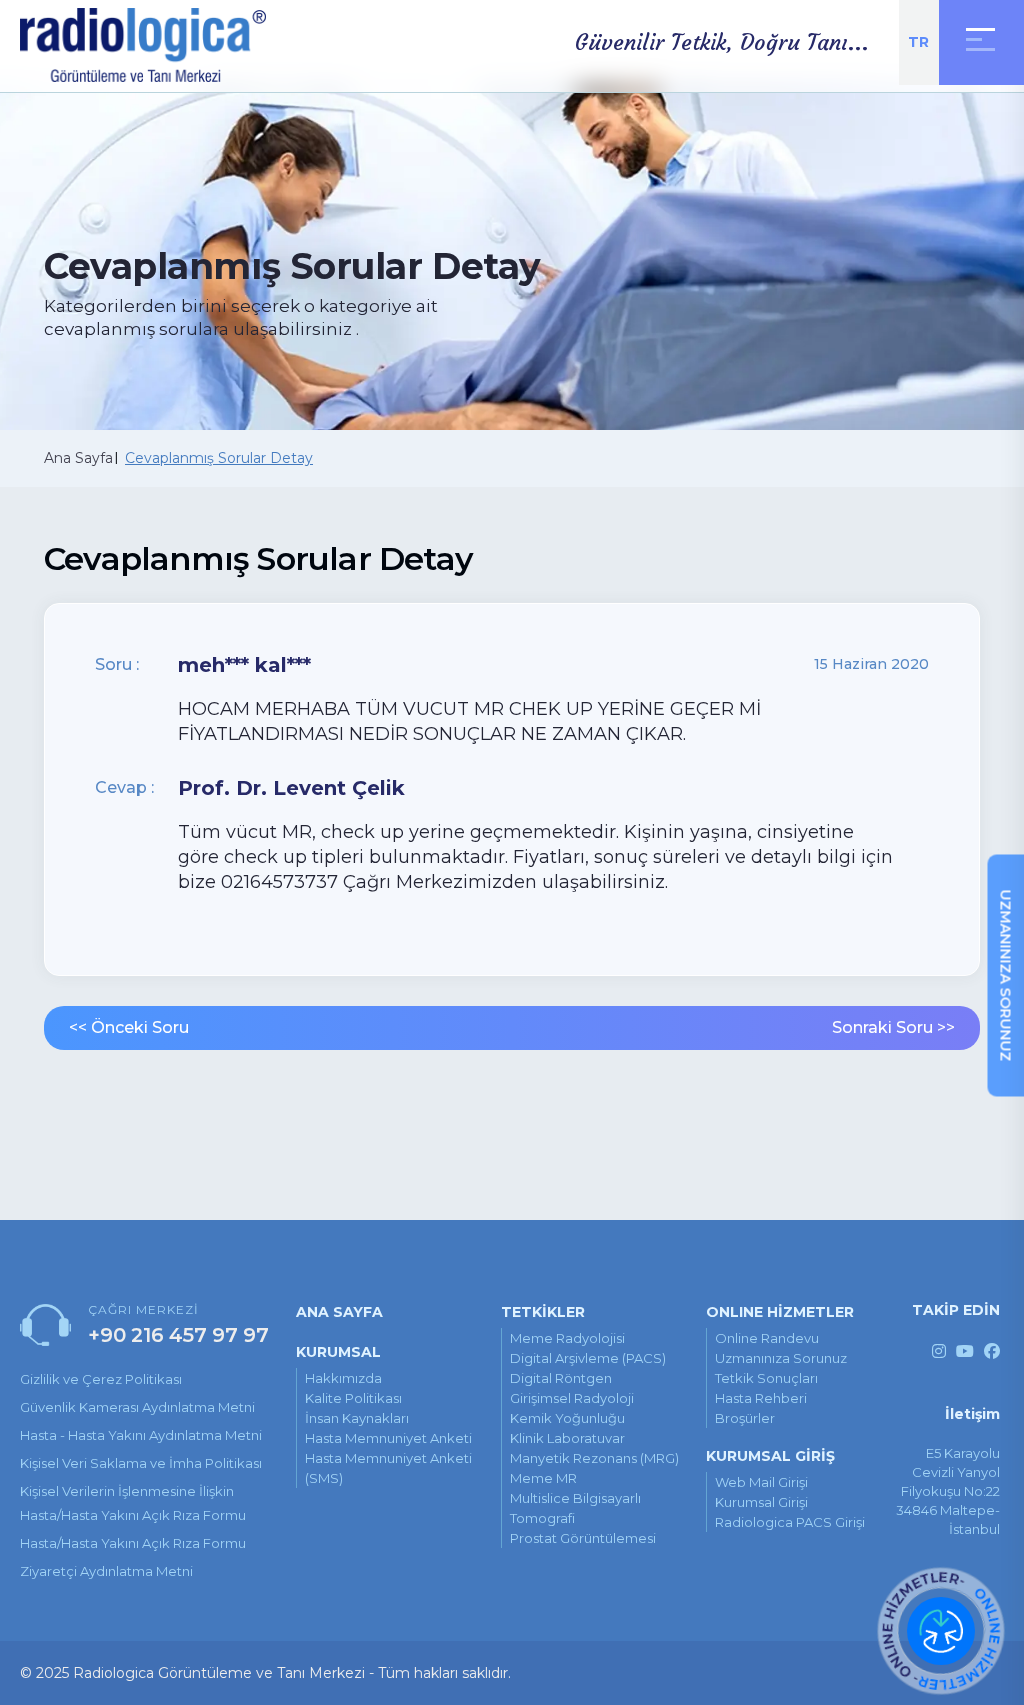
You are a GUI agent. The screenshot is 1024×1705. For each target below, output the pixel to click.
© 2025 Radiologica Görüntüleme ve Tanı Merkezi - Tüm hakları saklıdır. (265, 1673)
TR (918, 42)
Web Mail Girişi (761, 1482)
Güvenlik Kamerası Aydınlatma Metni (137, 1407)
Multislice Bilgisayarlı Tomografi (575, 1508)
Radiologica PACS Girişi (790, 1522)
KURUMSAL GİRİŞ (770, 1456)
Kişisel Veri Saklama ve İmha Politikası (141, 1463)
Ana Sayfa (78, 458)
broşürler (745, 1418)
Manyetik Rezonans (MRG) (594, 1458)
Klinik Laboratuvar (567, 1438)
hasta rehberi (761, 1398)
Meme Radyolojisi (567, 1338)
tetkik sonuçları (766, 1378)
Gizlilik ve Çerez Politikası (101, 1379)
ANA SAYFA (339, 1312)
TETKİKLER (543, 1312)
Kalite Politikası (353, 1398)
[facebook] (992, 1351)
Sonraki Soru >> (893, 1027)
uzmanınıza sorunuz (781, 1358)
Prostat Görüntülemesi (583, 1538)
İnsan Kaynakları (357, 1418)
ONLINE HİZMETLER (780, 1312)
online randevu (767, 1338)
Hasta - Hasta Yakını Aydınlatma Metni (141, 1435)
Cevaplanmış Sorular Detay (219, 458)
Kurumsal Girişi (761, 1502)
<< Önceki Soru (129, 1027)
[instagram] (939, 1351)
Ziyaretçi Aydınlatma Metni (106, 1571)
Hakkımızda (343, 1378)
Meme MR (543, 1478)
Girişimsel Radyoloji (572, 1398)
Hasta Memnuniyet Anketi (388, 1438)
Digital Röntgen (561, 1378)
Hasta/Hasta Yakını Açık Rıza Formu (133, 1543)
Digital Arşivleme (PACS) (588, 1358)
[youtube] (965, 1351)
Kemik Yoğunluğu (567, 1418)
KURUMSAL (338, 1352)
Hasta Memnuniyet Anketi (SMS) (388, 1468)
